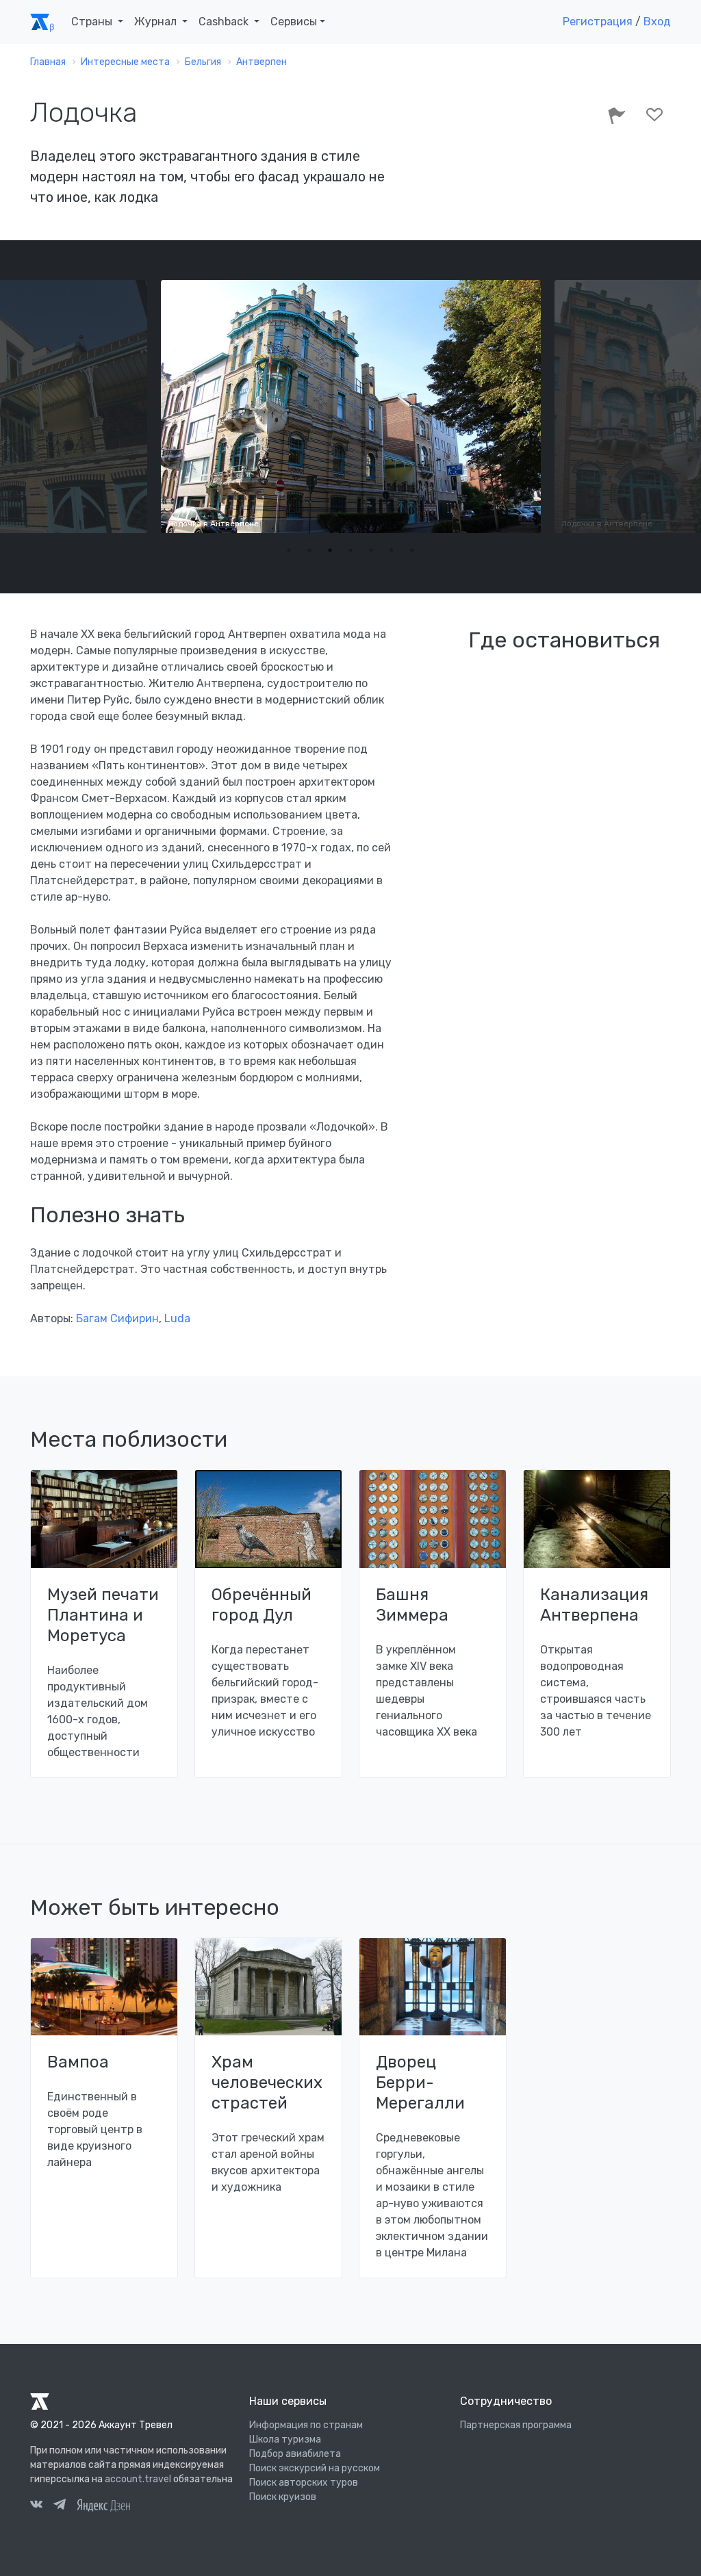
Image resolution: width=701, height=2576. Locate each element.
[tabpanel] (351, 407)
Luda (177, 1318)
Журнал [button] (157, 22)
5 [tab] (371, 550)
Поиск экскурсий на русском (315, 2468)
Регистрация (598, 22)
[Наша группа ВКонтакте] (36, 2506)
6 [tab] (392, 550)
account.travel (138, 2479)
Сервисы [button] (294, 22)
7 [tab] (412, 550)
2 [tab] (309, 550)
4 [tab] (350, 550)
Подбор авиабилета (295, 2454)
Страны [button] (93, 22)
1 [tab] (289, 550)
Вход (657, 22)
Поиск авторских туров (304, 2483)
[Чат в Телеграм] (60, 2506)
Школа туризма (285, 2439)
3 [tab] (330, 550)
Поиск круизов (283, 2497)
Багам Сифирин (117, 1318)
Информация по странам (306, 2425)
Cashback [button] (225, 22)
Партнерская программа (516, 2425)
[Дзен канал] (103, 2504)
